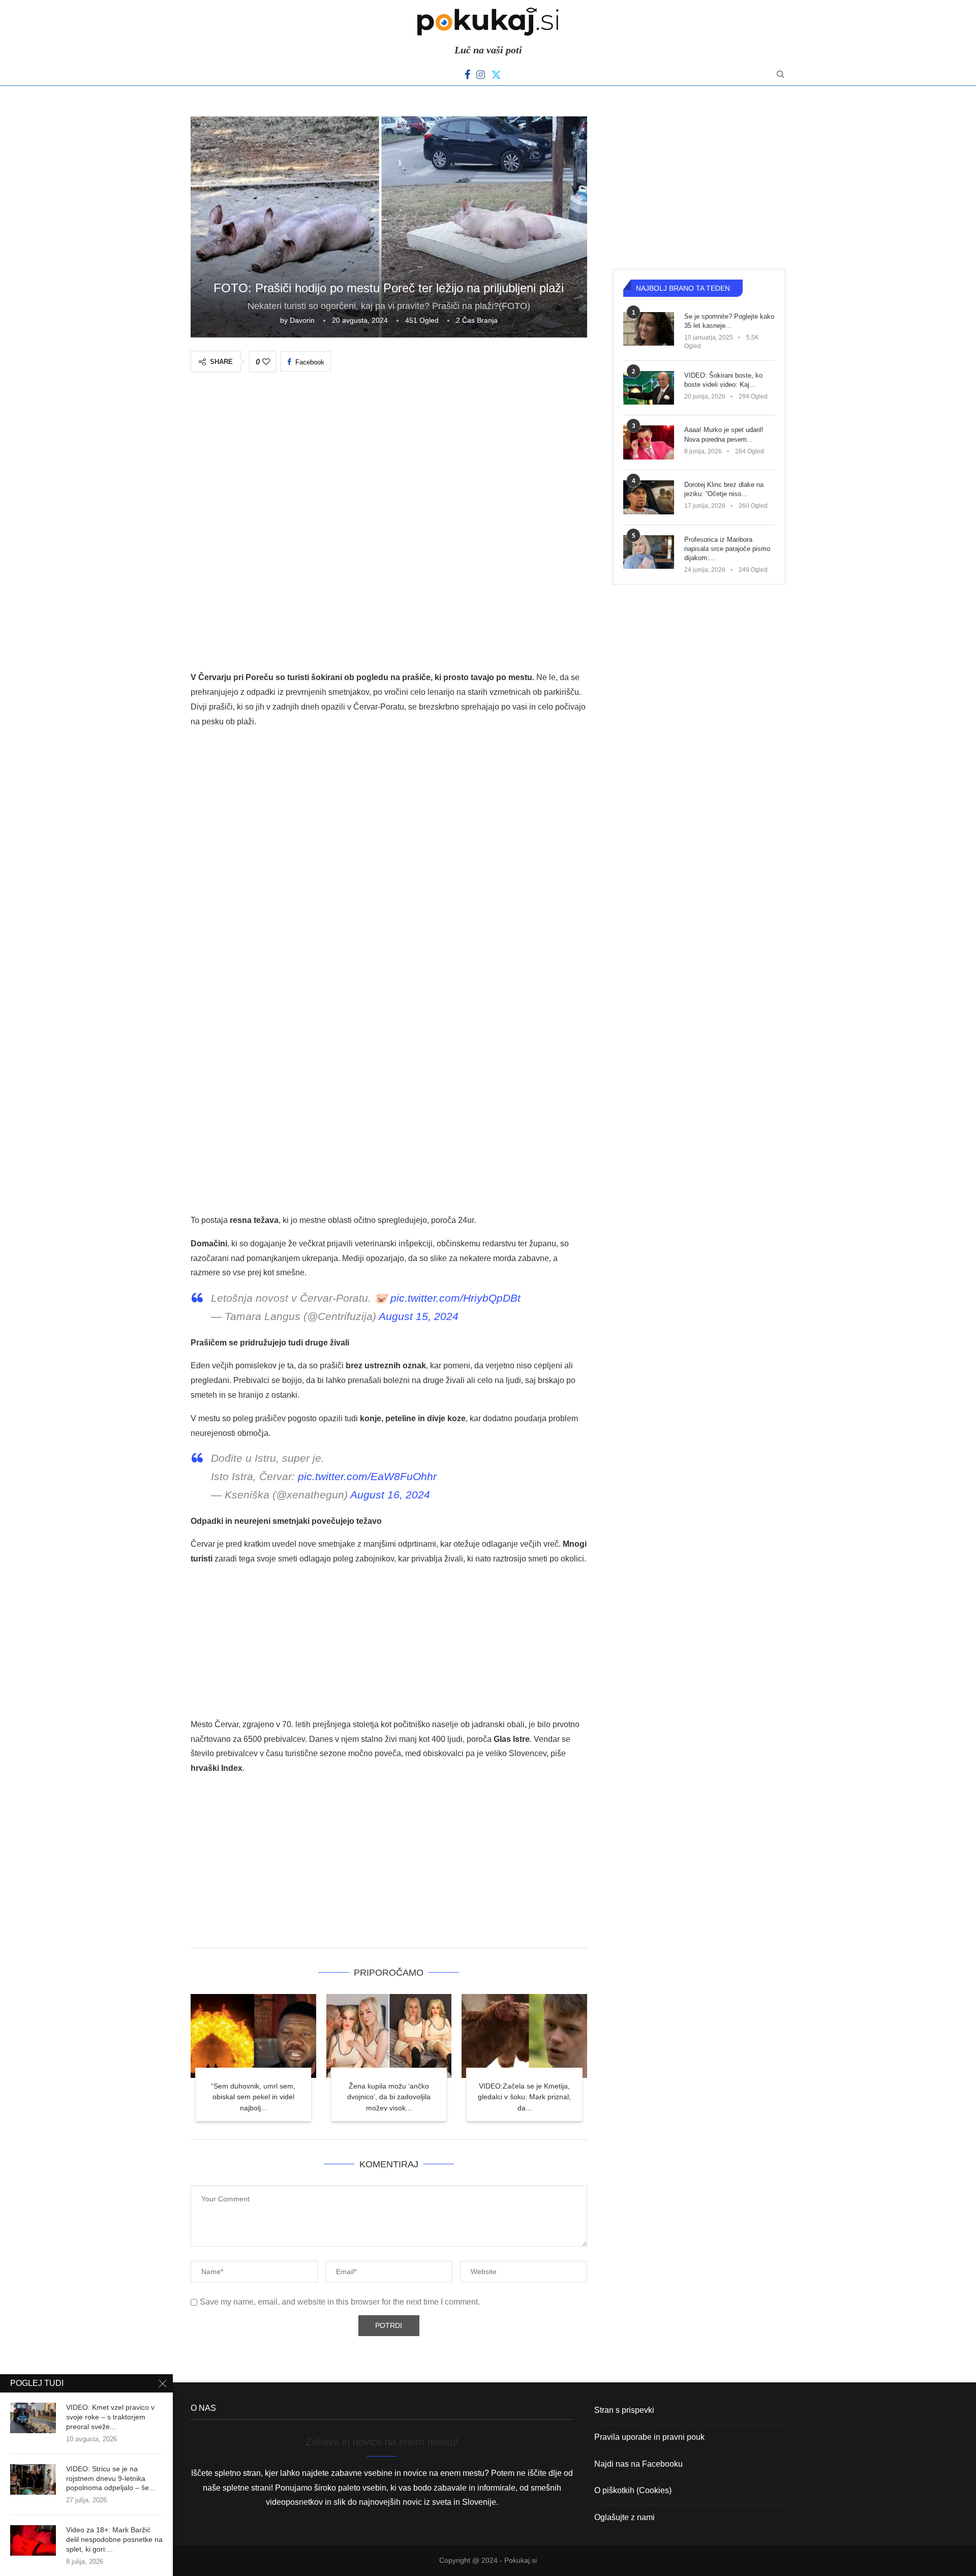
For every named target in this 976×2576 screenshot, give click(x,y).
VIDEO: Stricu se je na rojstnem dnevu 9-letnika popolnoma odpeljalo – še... (111, 2478)
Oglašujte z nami (624, 2517)
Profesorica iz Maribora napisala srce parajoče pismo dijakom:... (727, 549)
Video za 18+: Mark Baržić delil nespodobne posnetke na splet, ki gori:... (114, 2539)
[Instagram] (481, 75)
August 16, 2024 (390, 1495)
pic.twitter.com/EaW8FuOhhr (367, 1476)
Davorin (302, 320)
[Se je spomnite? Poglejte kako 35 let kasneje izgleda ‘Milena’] (649, 329)
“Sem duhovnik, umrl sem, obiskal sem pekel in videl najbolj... (253, 2097)
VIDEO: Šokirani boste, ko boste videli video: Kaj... (723, 380)
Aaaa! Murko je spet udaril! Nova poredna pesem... (724, 434)
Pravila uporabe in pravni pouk (649, 2437)
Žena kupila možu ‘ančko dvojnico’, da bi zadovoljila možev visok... (389, 2097)
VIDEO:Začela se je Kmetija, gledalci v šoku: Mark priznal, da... (524, 2097)
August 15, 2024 (419, 1316)
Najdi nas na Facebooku (638, 2464)
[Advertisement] (389, 459)
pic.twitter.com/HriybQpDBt (455, 1298)
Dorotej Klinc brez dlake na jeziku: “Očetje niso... (724, 489)
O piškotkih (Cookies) (633, 2490)
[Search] (780, 75)
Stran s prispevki (624, 2410)
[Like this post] (266, 362)
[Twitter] (496, 75)
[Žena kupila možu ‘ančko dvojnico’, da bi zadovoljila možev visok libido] (389, 2036)
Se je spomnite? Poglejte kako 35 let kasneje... (729, 321)
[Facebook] (467, 75)
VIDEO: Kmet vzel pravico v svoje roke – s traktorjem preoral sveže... (110, 2417)
